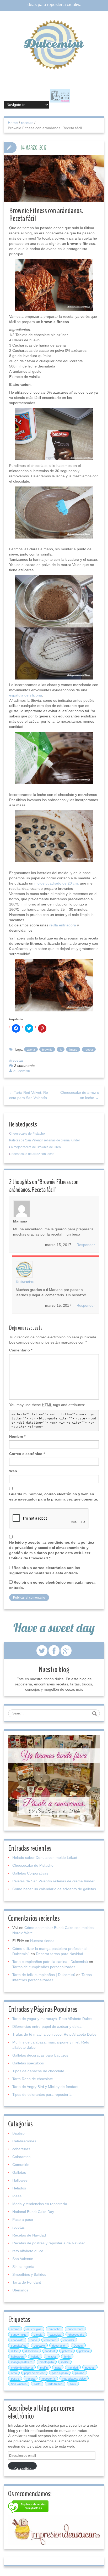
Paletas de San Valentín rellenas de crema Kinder (45, 1140)
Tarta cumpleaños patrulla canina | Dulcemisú (50, 1962)
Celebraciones (24, 2141)
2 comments (24, 1066)
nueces (90, 2368)
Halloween (21, 2180)
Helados (19, 2188)
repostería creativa (64, 5)
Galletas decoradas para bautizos (40, 2055)
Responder (86, 1245)
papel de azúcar (34, 2373)
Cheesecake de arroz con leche (32, 1154)
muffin (44, 2368)
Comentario (21, 1350)
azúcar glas (34, 2329)
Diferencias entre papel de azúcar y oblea (47, 2026)
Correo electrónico (27, 1454)
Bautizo (18, 2133)
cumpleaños (19, 2346)
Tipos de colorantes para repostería (42, 2094)
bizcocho (55, 2329)
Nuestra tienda (42, 1941)
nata (58, 2368)
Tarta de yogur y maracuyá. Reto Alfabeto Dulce (52, 2019)
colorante (50, 2340)
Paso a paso (23, 2220)
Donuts (78, 2346)
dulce (14, 2351)
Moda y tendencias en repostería (40, 2204)
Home (13, 123)
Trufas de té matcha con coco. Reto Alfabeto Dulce (54, 2034)
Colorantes (21, 2157)
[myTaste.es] (28, 2507)
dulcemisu (22, 1071)
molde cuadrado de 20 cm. (57, 883)
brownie (47, 1050)
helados (52, 2357)
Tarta (37, 2384)
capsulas (55, 2335)
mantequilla (47, 2362)
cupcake (39, 2346)
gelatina (84, 2351)
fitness (73, 1050)
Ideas (17, 2196)
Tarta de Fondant (27, 2282)
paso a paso (60, 2373)
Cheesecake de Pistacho (27, 1134)
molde (65, 2362)
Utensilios (20, 2290)
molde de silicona (22, 2368)
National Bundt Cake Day (33, 2212)
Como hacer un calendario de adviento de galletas (54, 1889)
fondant (50, 2351)
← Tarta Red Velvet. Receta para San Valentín (29, 1095)
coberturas (21, 2149)
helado (35, 2357)
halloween (17, 2357)
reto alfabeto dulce (28, 2251)
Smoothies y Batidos (29, 2274)
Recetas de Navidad (29, 2235)
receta (89, 1050)
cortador (69, 2340)
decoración (59, 2346)
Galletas (19, 2172)
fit (61, 1050)
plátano (80, 2373)
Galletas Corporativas (30, 1873)
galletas (67, 2351)
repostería (48, 2379)
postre (15, 2379)
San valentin (19, 2384)
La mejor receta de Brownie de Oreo (35, 1147)
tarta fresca (55, 2384)
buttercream (75, 2329)
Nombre (17, 1436)
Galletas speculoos (28, 2063)
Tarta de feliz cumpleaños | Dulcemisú (44, 1975)
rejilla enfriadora (63, 925)
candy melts (19, 2335)
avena (31, 1050)
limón (67, 2357)
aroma (15, 2329)
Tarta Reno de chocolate (33, 2079)
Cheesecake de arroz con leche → (80, 1095)
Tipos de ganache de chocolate (38, 2071)
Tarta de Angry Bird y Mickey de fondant (45, 2087)
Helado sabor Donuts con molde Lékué (45, 1858)
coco (34, 2340)
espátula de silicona (26, 695)
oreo (14, 2373)
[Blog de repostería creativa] (54, 44)
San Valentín (23, 2259)
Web (13, 1471)
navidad (73, 2368)
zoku (73, 2384)
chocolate (17, 2340)
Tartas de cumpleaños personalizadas (44, 1967)
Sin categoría (23, 2267)
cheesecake (76, 2335)
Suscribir (22, 2468)
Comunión (21, 2165)
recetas (27, 123)
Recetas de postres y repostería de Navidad (49, 2243)
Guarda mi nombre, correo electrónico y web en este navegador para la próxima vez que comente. (54, 1497)
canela (38, 2335)
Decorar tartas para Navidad (60, 1954)
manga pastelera (22, 2362)
